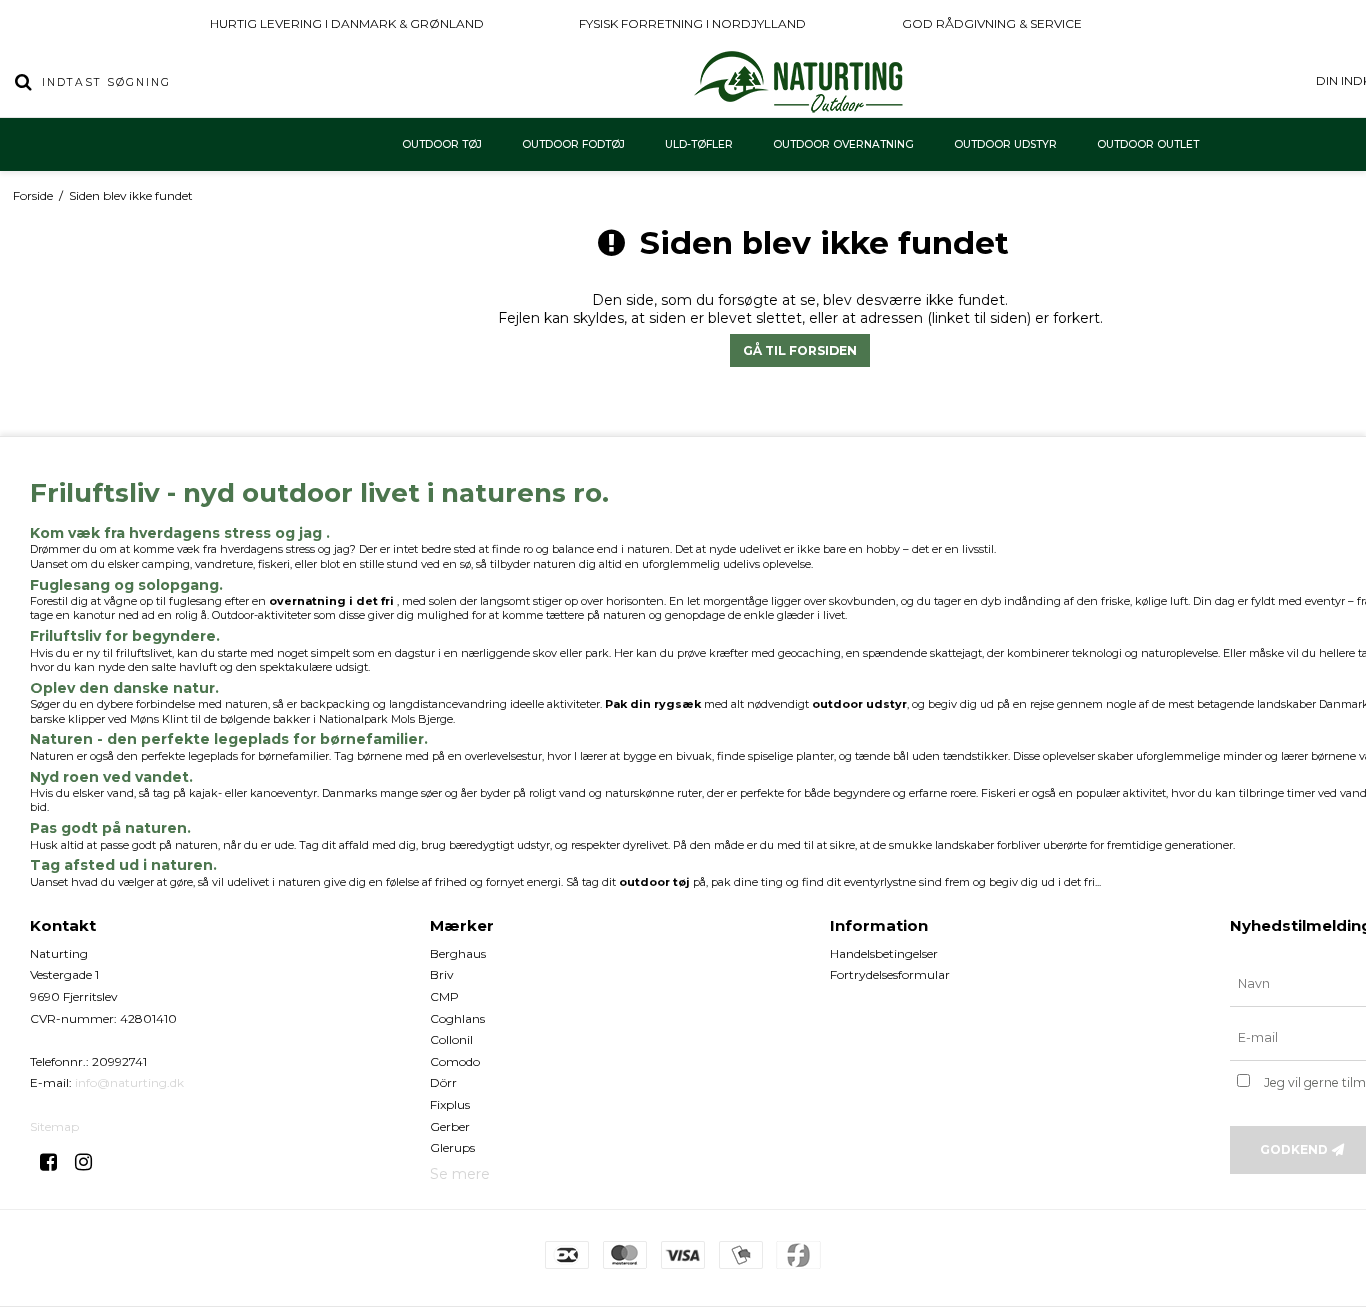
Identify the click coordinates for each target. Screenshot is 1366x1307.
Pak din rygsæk (653, 704)
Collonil (451, 1039)
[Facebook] (55, 1162)
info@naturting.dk (129, 1082)
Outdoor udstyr (1005, 144)
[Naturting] (799, 82)
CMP (444, 996)
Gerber (450, 1126)
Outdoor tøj (442, 144)
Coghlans (457, 1018)
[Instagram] (90, 1162)
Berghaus (458, 953)
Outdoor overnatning (843, 144)
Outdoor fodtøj (573, 144)
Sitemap (54, 1126)
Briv (442, 974)
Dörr (443, 1082)
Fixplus (450, 1104)
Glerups (452, 1147)
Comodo (455, 1061)
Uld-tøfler (699, 144)
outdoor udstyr (859, 704)
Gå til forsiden (800, 350)
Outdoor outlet (1148, 144)
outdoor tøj (654, 882)
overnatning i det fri (331, 601)
